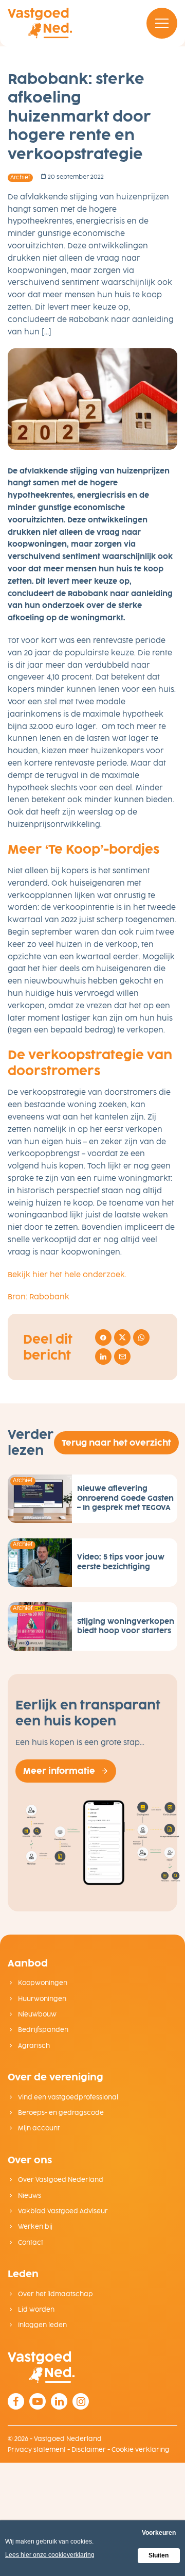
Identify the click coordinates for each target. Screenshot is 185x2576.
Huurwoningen (41, 1999)
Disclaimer (89, 2450)
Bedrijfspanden (42, 2030)
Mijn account (38, 2128)
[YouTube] (38, 2401)
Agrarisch (33, 2046)
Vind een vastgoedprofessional (67, 2097)
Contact (30, 2243)
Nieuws (29, 2196)
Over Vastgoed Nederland (60, 2180)
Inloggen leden (42, 2325)
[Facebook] (16, 2401)
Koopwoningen (42, 1983)
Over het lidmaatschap (55, 2294)
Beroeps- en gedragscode (60, 2113)
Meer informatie (59, 1771)
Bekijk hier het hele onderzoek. (67, 1275)
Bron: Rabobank (39, 1297)
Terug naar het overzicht (116, 1443)
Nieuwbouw (36, 2014)
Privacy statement (37, 2450)
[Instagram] (81, 2401)
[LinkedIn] (59, 2401)
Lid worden (35, 2310)
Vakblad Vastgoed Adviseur (62, 2211)
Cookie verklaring (141, 2450)
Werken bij (34, 2227)
